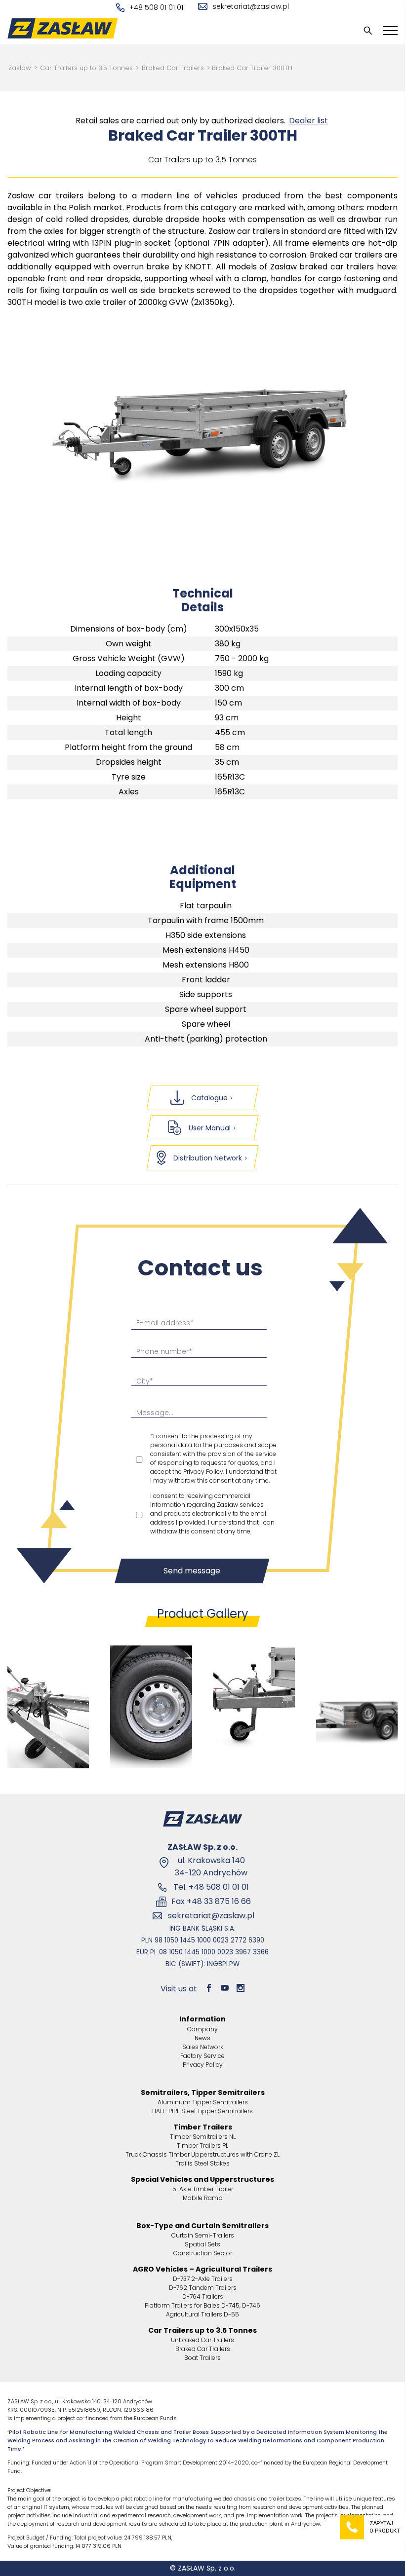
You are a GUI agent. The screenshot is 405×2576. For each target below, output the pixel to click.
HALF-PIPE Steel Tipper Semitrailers (202, 2111)
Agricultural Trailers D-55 (202, 2314)
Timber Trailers (203, 2127)
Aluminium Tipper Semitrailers (203, 2102)
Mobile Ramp (203, 2198)
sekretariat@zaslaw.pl (251, 6)
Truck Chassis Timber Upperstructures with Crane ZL (202, 2154)
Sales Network (203, 2047)
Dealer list (308, 121)
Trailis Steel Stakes (202, 2163)
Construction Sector (203, 2253)
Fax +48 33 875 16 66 (211, 1901)
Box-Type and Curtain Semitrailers (202, 2226)
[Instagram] (241, 1989)
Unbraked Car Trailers (202, 2340)
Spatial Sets (202, 2244)
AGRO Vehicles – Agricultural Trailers (202, 2269)
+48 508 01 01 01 (156, 7)
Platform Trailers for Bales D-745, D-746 (202, 2305)
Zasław (20, 68)
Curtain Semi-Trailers (203, 2235)
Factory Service (202, 2056)
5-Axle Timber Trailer (203, 2189)
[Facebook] (209, 1989)
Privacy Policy (203, 2065)
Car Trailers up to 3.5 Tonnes (86, 68)
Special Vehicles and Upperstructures (202, 2179)
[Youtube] (225, 1989)
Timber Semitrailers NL (203, 2137)
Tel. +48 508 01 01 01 (211, 1887)
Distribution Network (208, 1158)
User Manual (210, 1128)
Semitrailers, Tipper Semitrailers (203, 2092)
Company (202, 2029)
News (202, 2038)
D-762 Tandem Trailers (203, 2288)
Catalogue (209, 1098)
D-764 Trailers (203, 2296)
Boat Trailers (202, 2358)
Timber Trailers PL (202, 2146)
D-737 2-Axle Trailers (203, 2279)
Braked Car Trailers (173, 68)
